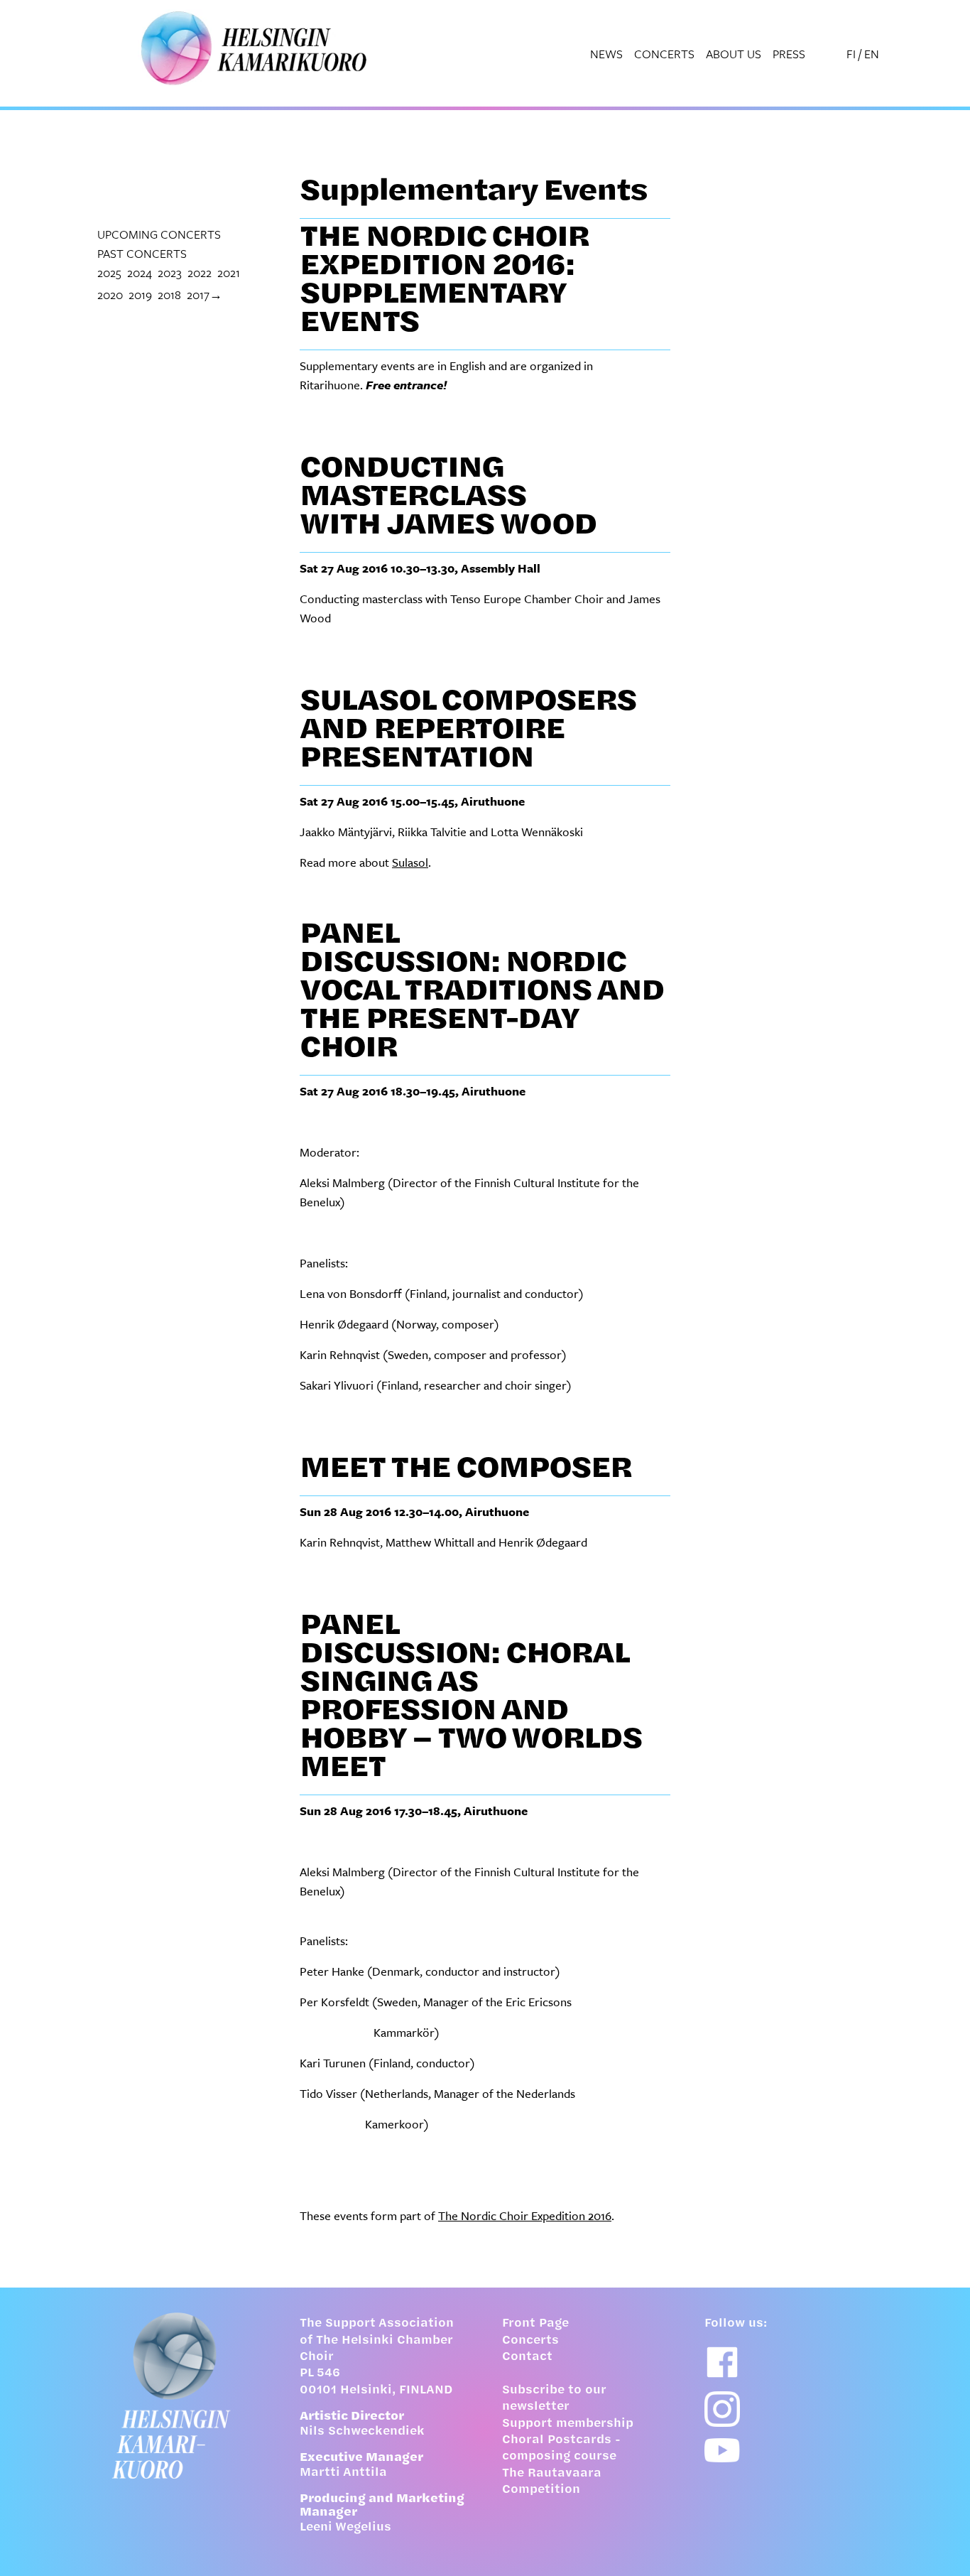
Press (789, 54)
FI (851, 54)
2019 (140, 294)
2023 (170, 272)
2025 (109, 272)
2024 (140, 272)
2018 (169, 294)
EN (872, 54)
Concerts (664, 54)
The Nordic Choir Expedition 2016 (525, 2215)
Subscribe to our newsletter (554, 2399)
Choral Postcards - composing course (561, 2448)
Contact (527, 2357)
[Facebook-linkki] (722, 2362)
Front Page (535, 2324)
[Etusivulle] (181, 2396)
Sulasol (410, 862)
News (606, 54)
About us (734, 54)
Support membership (568, 2424)
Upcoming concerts (159, 234)
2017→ (205, 294)
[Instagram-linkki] (722, 2409)
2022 (200, 272)
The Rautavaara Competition (552, 2482)
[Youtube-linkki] (722, 2451)
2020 (110, 294)
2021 (229, 272)
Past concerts (142, 253)
